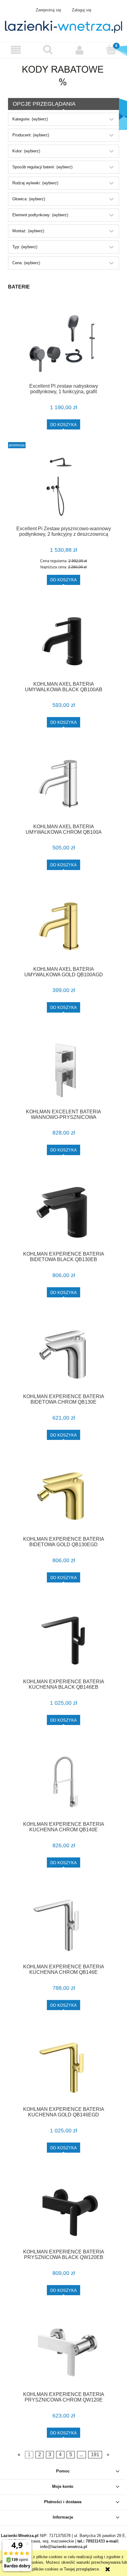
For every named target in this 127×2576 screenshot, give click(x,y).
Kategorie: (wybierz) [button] (30, 119)
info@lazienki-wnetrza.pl (64, 2547)
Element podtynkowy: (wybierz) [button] (40, 215)
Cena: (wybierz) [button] (26, 263)
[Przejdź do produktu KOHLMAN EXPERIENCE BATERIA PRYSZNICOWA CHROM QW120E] (63, 2352)
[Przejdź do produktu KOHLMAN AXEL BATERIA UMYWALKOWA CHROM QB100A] (63, 784)
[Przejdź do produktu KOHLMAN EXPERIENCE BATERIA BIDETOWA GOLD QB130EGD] (63, 1497)
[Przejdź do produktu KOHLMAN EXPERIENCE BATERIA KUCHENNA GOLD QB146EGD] (63, 2067)
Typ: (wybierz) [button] (25, 247)
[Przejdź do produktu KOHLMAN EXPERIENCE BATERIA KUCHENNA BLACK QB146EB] (63, 1639)
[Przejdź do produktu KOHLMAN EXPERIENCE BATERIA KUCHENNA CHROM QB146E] (63, 1925)
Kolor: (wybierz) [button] (26, 151)
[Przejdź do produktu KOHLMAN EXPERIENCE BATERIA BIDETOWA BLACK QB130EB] (63, 1212)
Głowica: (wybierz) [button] (29, 199)
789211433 (95, 2541)
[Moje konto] (79, 50)
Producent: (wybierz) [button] (31, 135)
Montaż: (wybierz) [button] (28, 231)
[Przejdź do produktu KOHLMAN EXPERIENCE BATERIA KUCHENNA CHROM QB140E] (63, 1782)
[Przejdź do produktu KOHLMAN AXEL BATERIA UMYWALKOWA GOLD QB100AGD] (63, 927)
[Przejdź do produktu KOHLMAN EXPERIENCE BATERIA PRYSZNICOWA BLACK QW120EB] (63, 2210)
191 (95, 2455)
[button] (16, 50)
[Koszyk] (111, 49)
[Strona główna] (63, 26)
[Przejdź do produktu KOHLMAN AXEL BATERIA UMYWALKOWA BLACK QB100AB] (63, 642)
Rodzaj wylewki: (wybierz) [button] (35, 183)
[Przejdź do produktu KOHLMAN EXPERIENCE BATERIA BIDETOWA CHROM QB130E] (63, 1354)
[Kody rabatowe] (64, 73)
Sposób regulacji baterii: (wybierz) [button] (42, 167)
